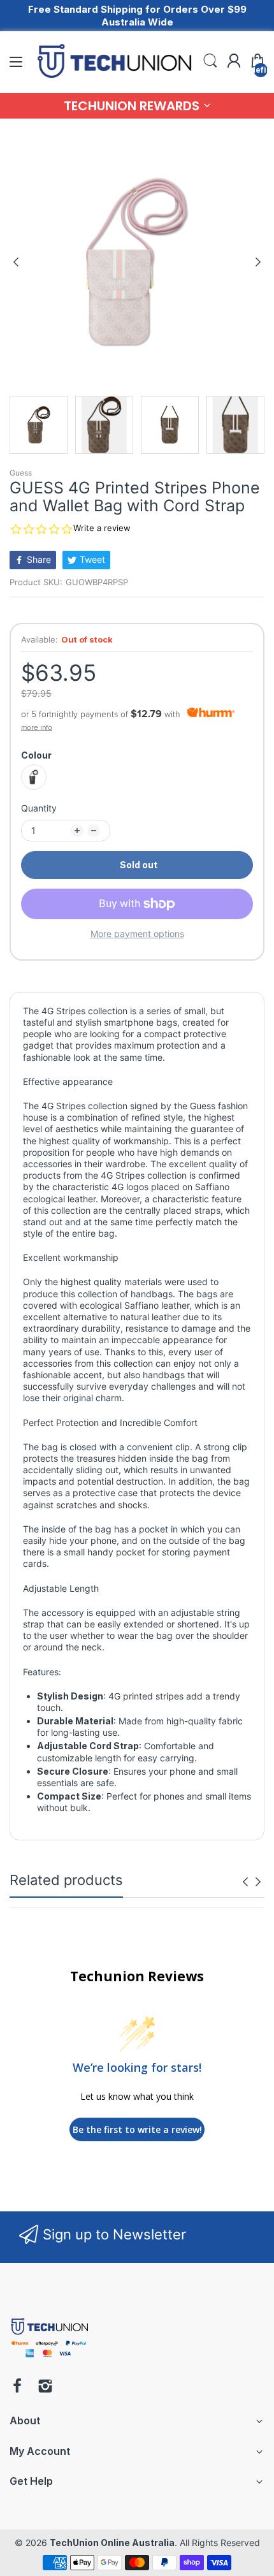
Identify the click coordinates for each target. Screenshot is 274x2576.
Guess (21, 473)
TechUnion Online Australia (112, 2543)
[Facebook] (17, 2387)
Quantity (39, 808)
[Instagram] (45, 2387)
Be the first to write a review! (137, 2129)
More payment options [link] (137, 934)
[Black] (34, 777)
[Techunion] (49, 2360)
